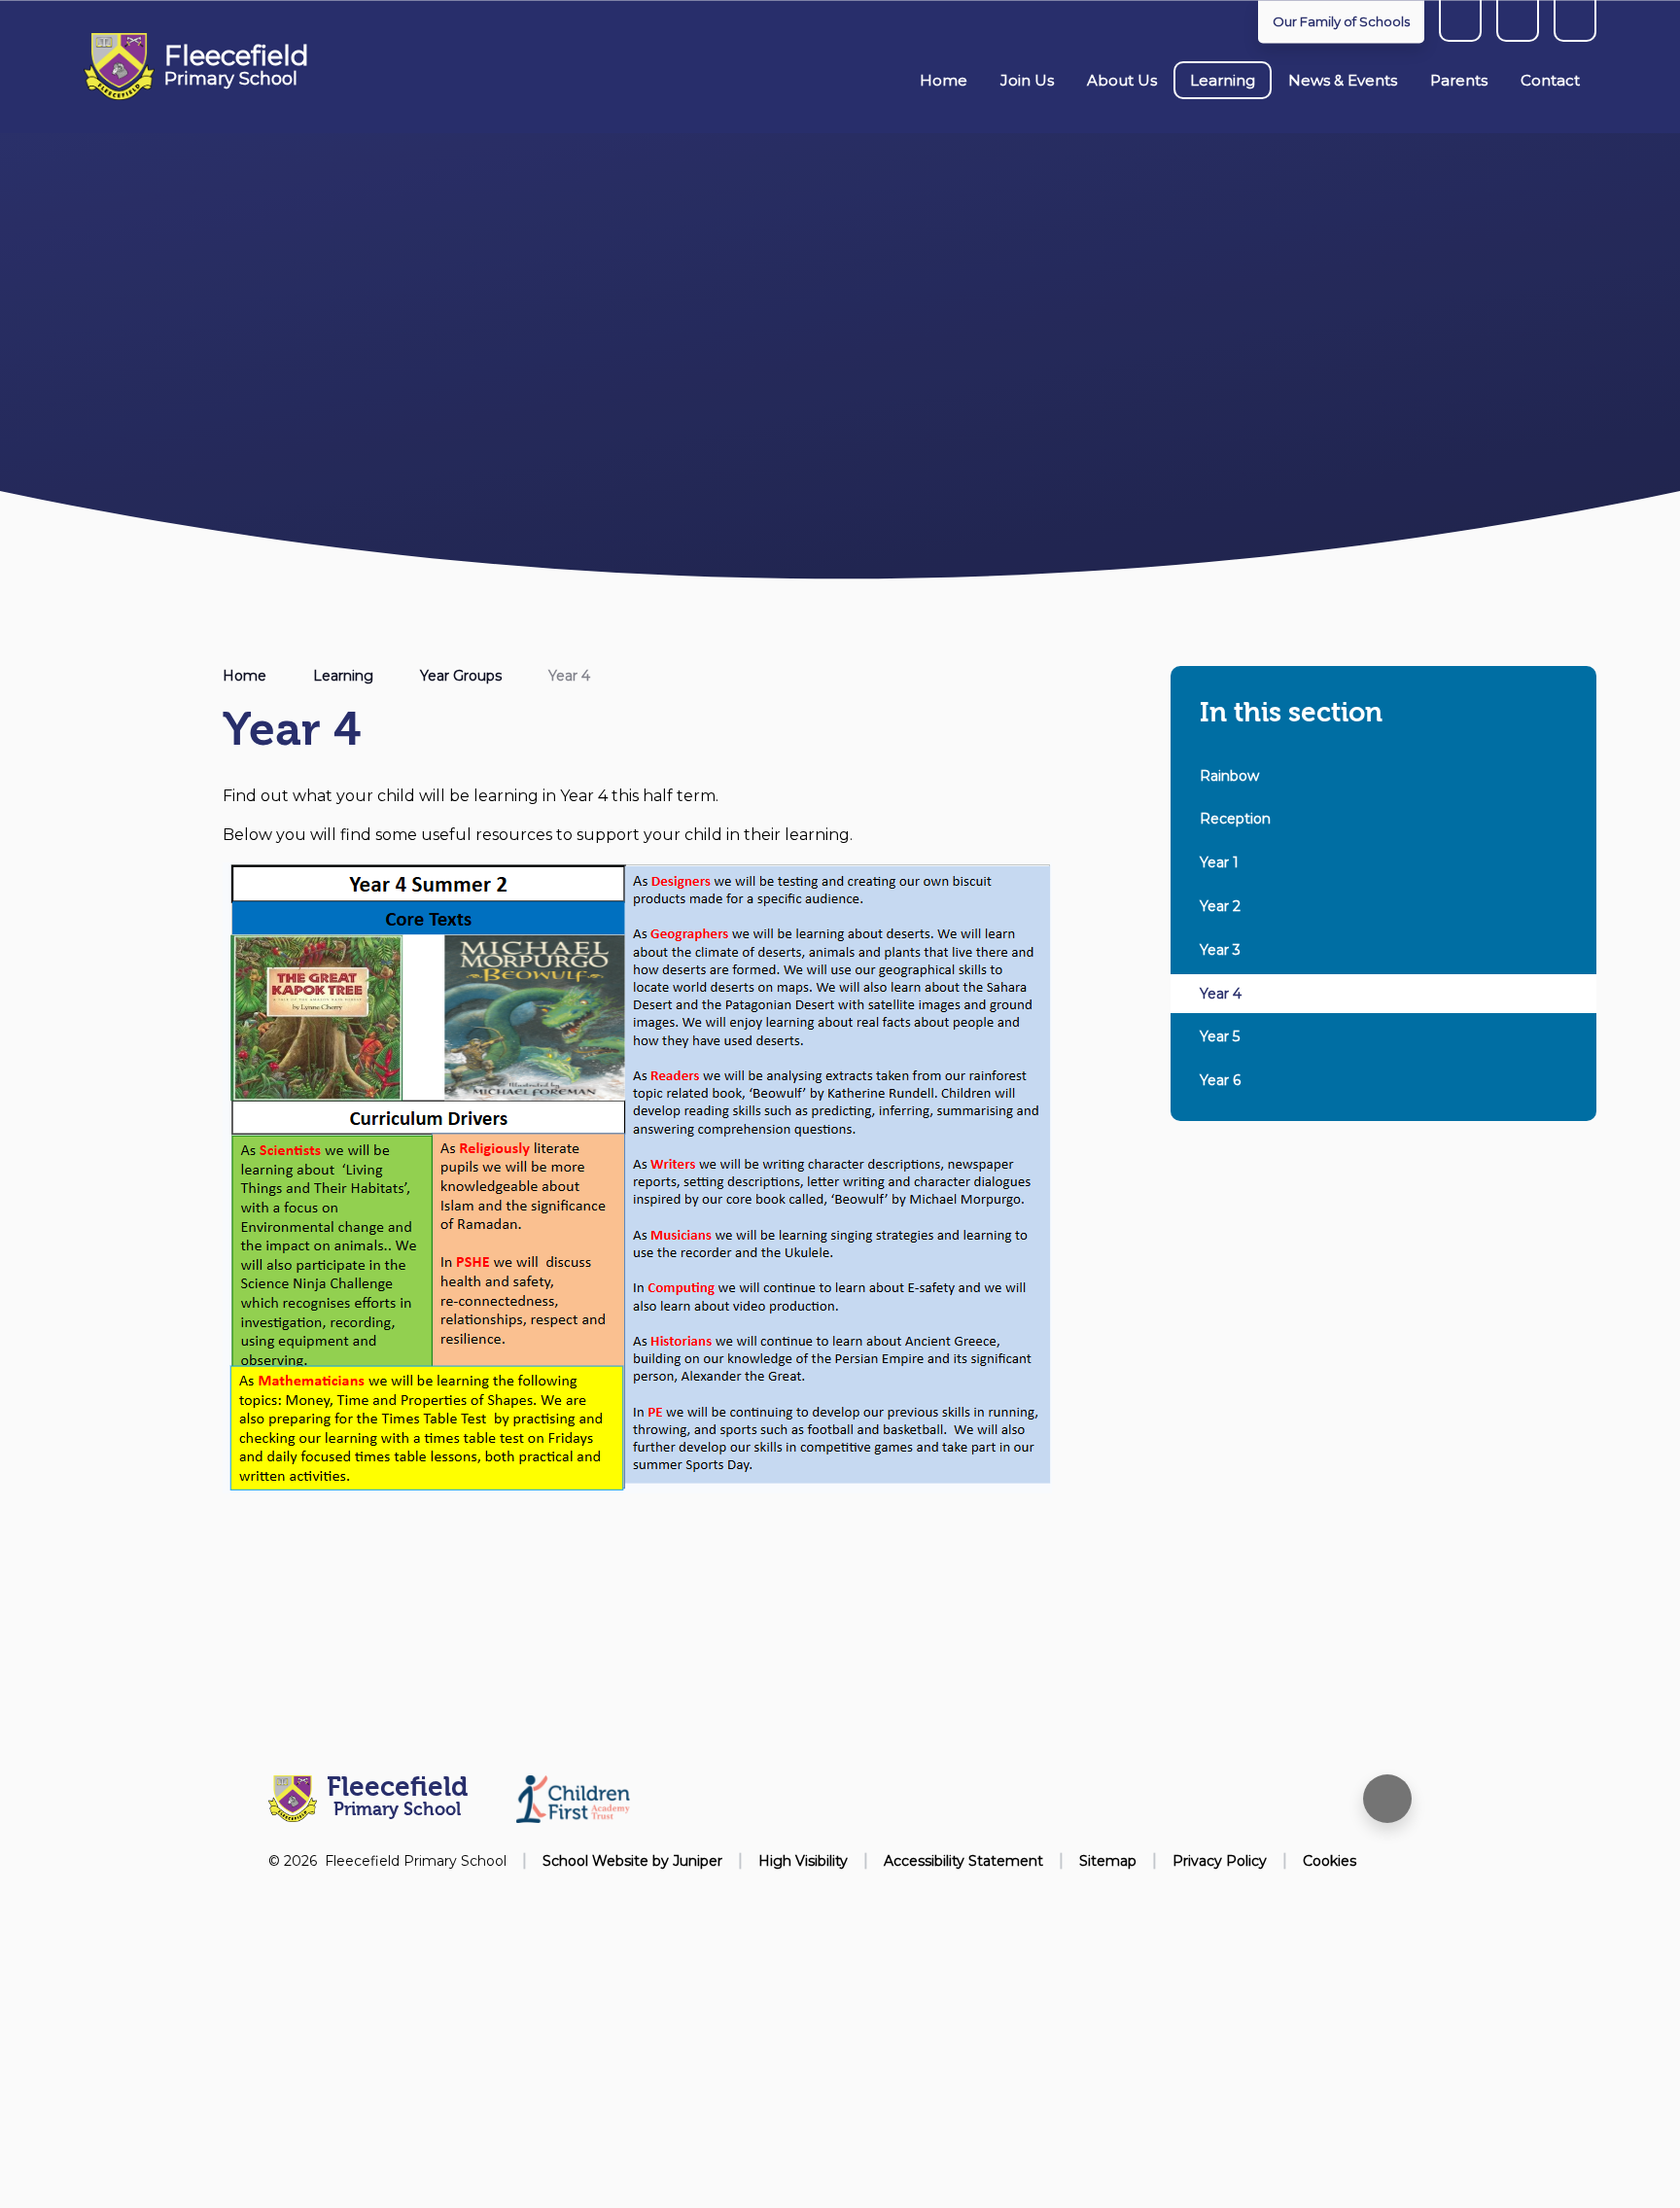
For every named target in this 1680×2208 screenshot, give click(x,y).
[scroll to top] (1387, 1799)
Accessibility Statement (963, 1861)
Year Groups (461, 676)
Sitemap (1108, 1861)
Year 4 (569, 676)
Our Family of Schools (1341, 21)
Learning (343, 676)
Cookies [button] (1330, 1861)
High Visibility (803, 1861)
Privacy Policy (1220, 1861)
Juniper (698, 1861)
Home (245, 676)
